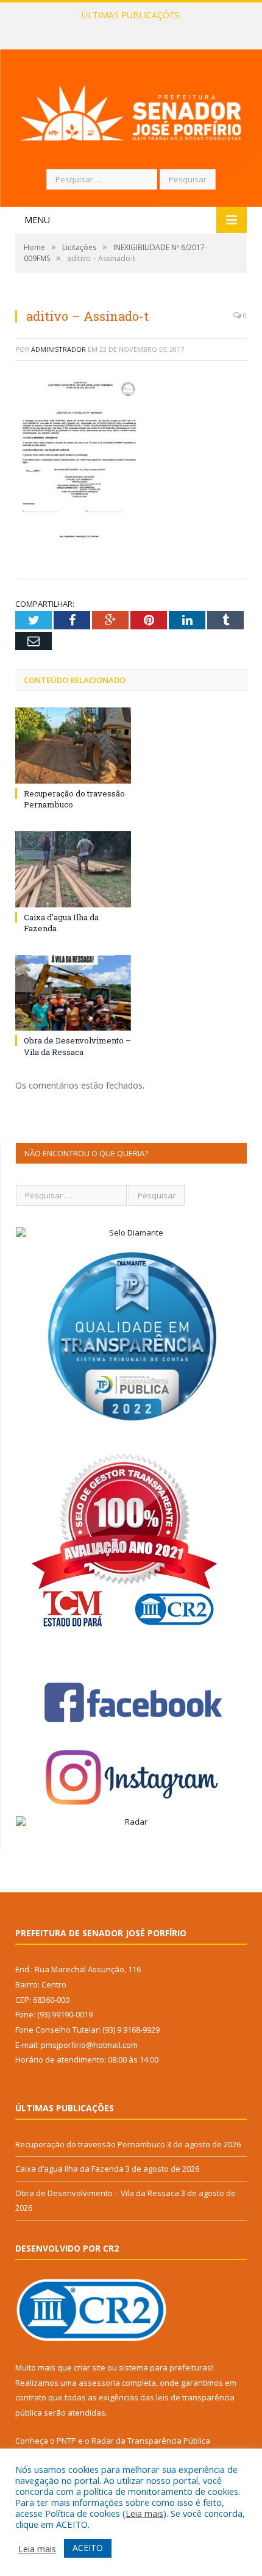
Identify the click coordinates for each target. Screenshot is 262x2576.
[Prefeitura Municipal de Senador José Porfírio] (131, 111)
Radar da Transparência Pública (151, 2441)
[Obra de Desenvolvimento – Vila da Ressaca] (73, 993)
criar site (90, 2367)
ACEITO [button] (88, 2548)
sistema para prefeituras (165, 2367)
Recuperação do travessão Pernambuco (90, 2144)
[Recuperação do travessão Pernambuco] (73, 746)
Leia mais (144, 2513)
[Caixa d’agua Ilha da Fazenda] (73, 869)
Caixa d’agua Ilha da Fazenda (128, 28)
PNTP (66, 2441)
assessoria (99, 2383)
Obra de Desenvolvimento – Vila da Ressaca (77, 1046)
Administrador (58, 349)
